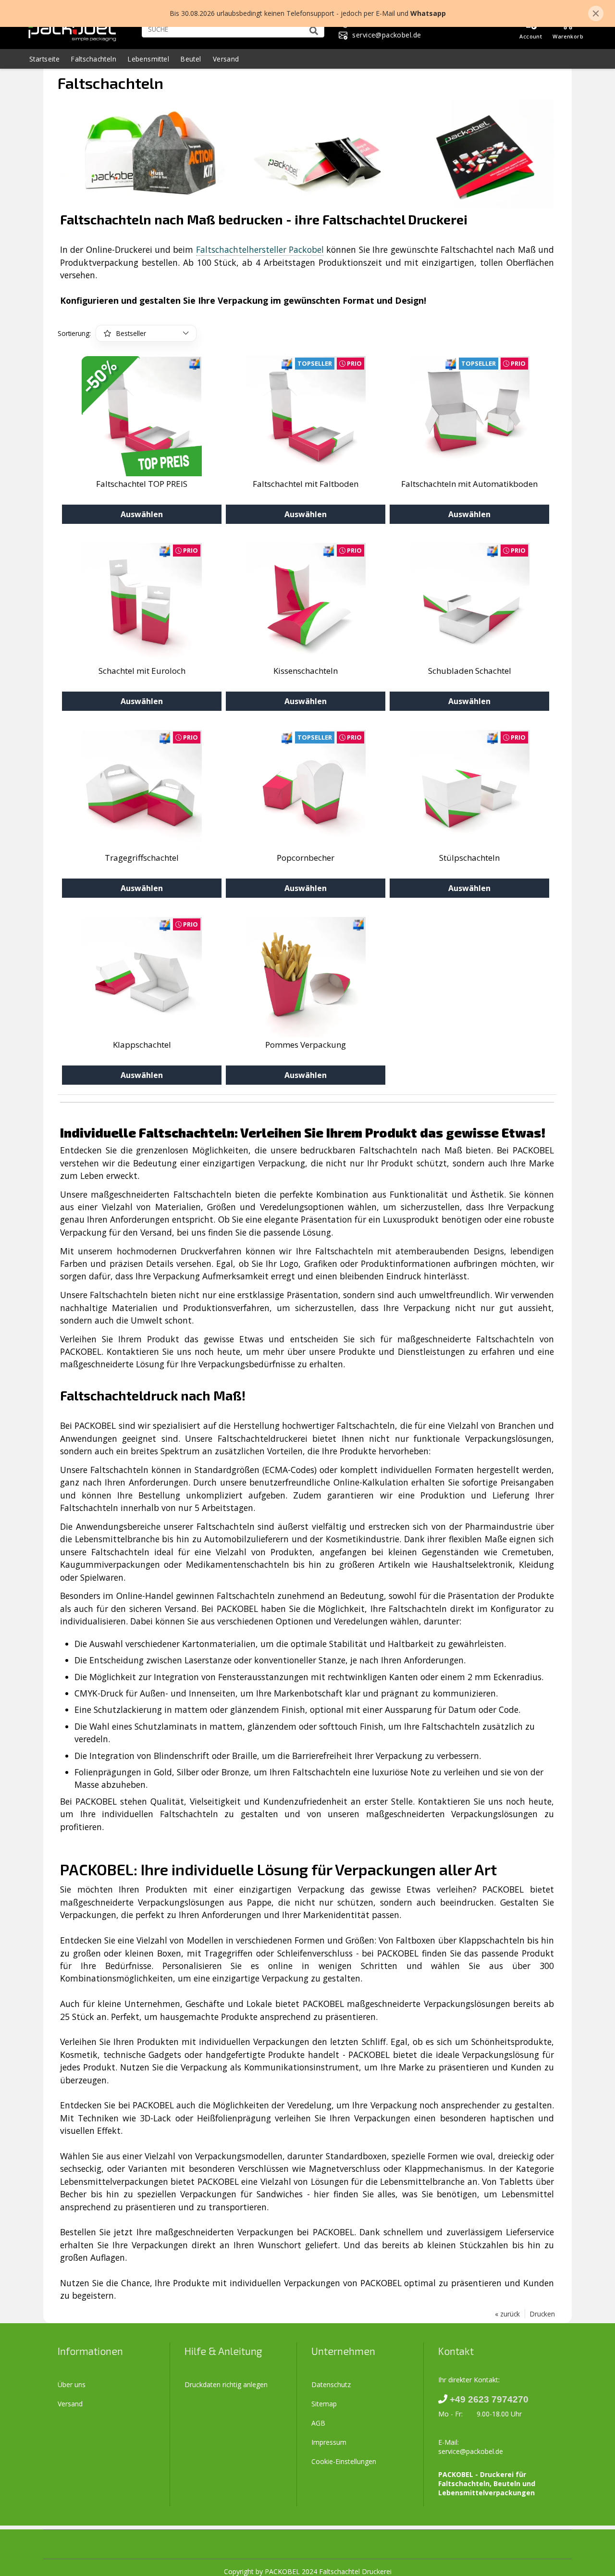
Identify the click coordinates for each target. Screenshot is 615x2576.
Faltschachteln (94, 59)
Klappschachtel (142, 1045)
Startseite (44, 59)
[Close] (596, 13)
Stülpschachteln (469, 858)
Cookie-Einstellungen (344, 2461)
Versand (226, 59)
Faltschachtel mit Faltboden (306, 484)
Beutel (191, 59)
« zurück (507, 2314)
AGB (318, 2423)
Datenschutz (331, 2384)
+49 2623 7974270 (489, 2399)
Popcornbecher (306, 858)
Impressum (329, 2442)
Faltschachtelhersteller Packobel (260, 249)
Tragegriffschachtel (142, 858)
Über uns (72, 2384)
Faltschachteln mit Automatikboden (469, 484)
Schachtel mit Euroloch (142, 671)
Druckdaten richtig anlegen (226, 2384)
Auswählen (142, 514)
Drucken (542, 2314)
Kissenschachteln (306, 671)
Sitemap (324, 2404)
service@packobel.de (471, 2451)
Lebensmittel (148, 59)
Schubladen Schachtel (470, 671)
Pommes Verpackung (306, 1045)
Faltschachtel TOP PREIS (142, 484)
